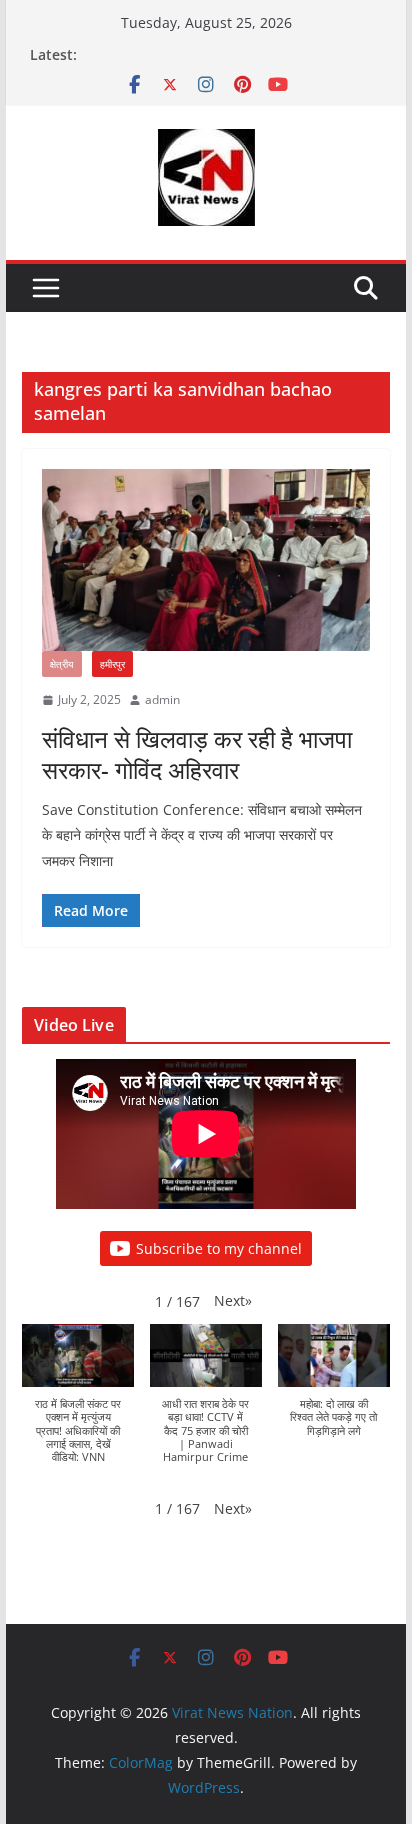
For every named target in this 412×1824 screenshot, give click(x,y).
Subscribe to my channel (219, 1248)
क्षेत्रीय (62, 664)
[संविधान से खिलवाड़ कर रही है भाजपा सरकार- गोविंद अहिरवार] (206, 560)
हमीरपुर (112, 664)
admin (162, 699)
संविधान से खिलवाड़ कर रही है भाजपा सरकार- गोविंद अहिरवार (197, 754)
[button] (233, 1300)
